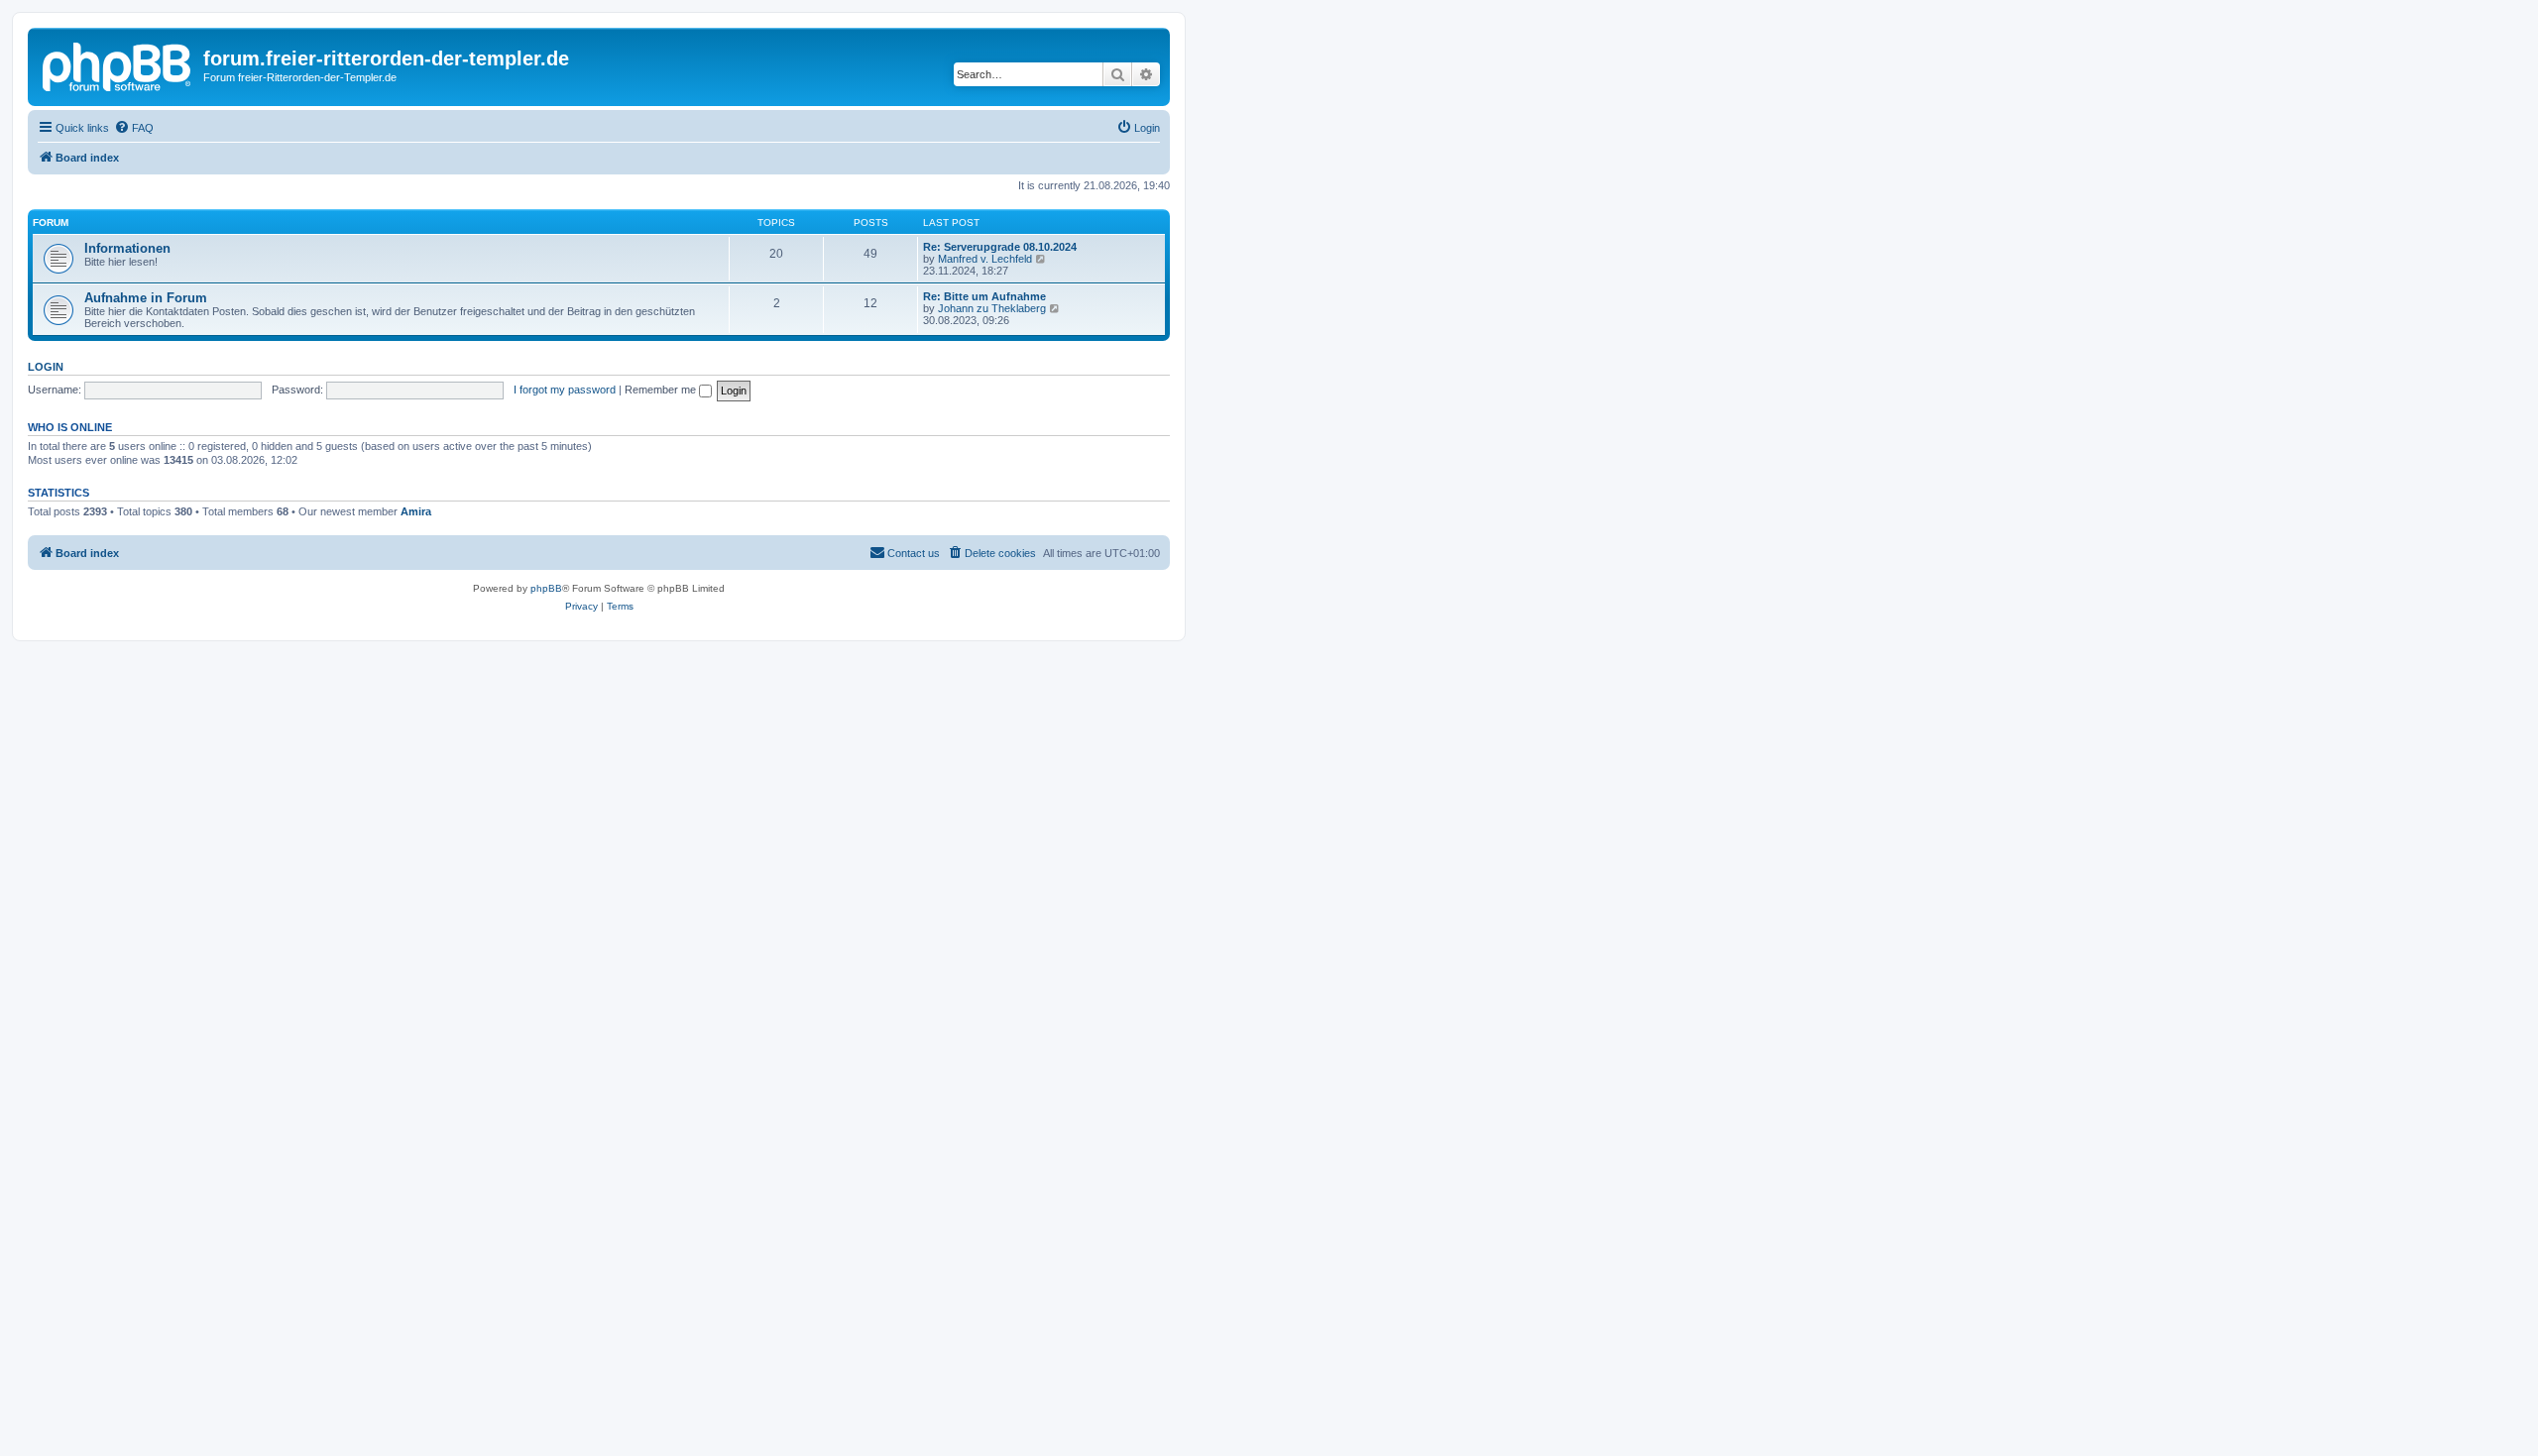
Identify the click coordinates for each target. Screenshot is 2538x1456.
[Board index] (118, 64)
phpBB (546, 588)
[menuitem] (134, 128)
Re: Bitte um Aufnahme (984, 296)
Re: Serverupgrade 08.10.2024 (1000, 247)
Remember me (662, 390)
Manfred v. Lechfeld (985, 259)
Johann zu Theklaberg (992, 308)
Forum (51, 223)
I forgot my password (565, 390)
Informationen (127, 248)
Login (46, 367)
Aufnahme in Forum (146, 298)
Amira (416, 511)
